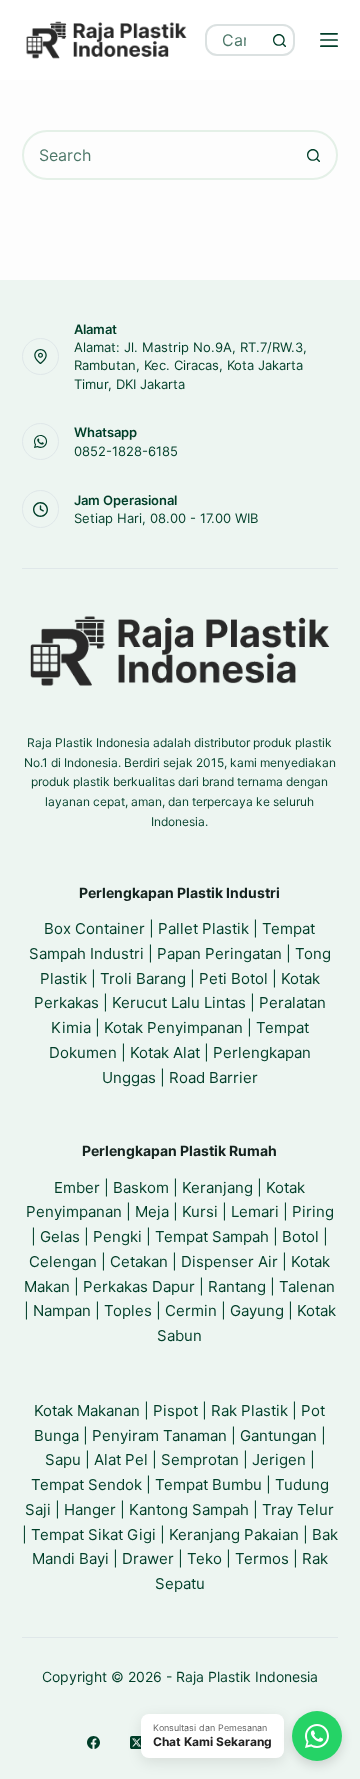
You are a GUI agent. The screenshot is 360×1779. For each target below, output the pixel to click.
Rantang (237, 1286)
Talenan (307, 1286)
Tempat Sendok (86, 1484)
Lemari (255, 1211)
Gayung (257, 1310)
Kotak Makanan (87, 1410)
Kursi (200, 1211)
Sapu (63, 1459)
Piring (313, 1211)
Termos (262, 1558)
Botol (300, 1236)
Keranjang (217, 1187)
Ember (77, 1187)
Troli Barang (143, 978)
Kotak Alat (165, 1052)
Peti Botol (233, 978)
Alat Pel (121, 1459)
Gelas (60, 1236)
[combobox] (236, 40)
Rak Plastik (249, 1410)
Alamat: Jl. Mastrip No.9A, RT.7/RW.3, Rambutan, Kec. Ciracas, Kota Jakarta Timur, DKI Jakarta (190, 365)
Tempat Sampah (212, 1236)
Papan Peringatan (219, 953)
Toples (128, 1310)
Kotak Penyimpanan (173, 1027)
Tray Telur (298, 1509)
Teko (204, 1558)
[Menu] (329, 40)
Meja (152, 1211)
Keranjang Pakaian (234, 1534)
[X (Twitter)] (136, 1742)
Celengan (63, 1261)
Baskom (141, 1187)
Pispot (175, 1410)
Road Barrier (213, 1077)
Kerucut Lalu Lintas (179, 1002)
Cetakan (139, 1261)
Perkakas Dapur (139, 1286)
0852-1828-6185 (126, 451)
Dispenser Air (229, 1261)
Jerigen (279, 1459)
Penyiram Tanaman (159, 1435)
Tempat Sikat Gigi (93, 1534)
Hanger (90, 1509)
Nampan (62, 1310)
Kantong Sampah (189, 1509)
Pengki (117, 1236)
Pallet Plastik (203, 928)
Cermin (191, 1310)
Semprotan (200, 1459)
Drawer (148, 1558)
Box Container (94, 928)
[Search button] (279, 40)
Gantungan (278, 1435)
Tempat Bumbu (208, 1484)
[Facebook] (93, 1742)
